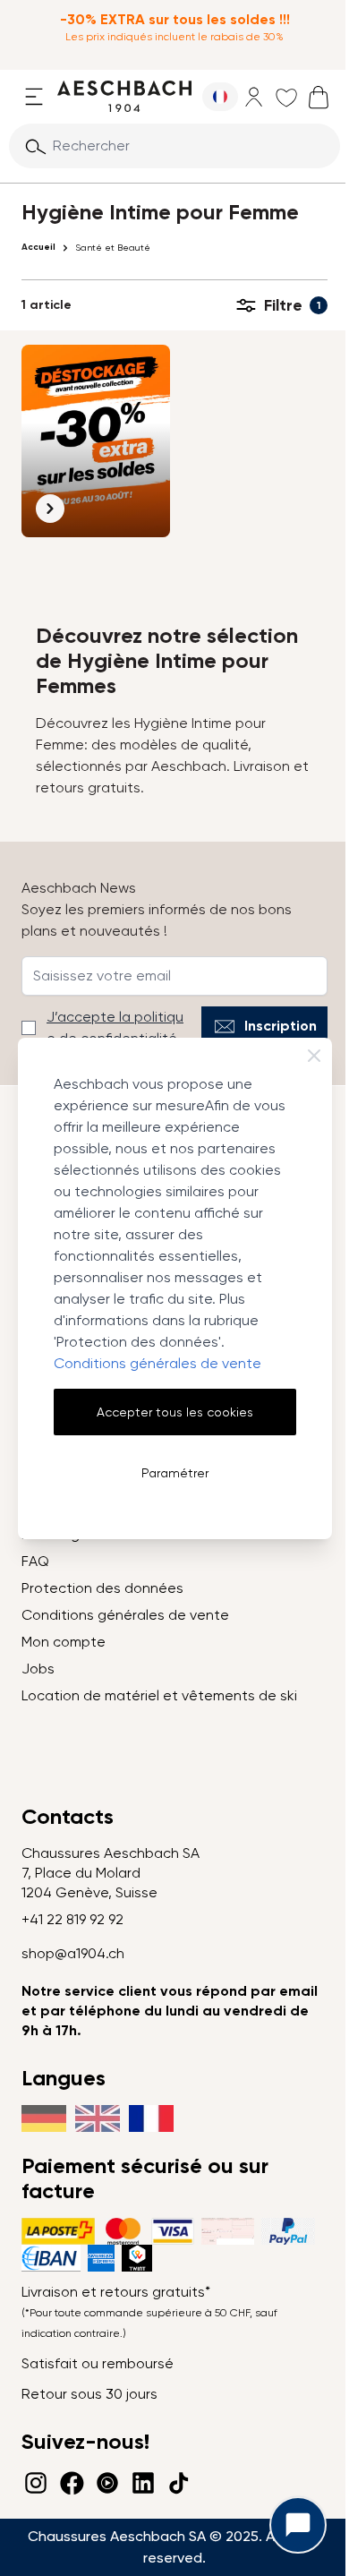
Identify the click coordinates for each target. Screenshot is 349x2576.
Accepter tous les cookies (175, 1412)
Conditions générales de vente (157, 1363)
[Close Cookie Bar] (314, 1056)
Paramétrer (175, 1473)
